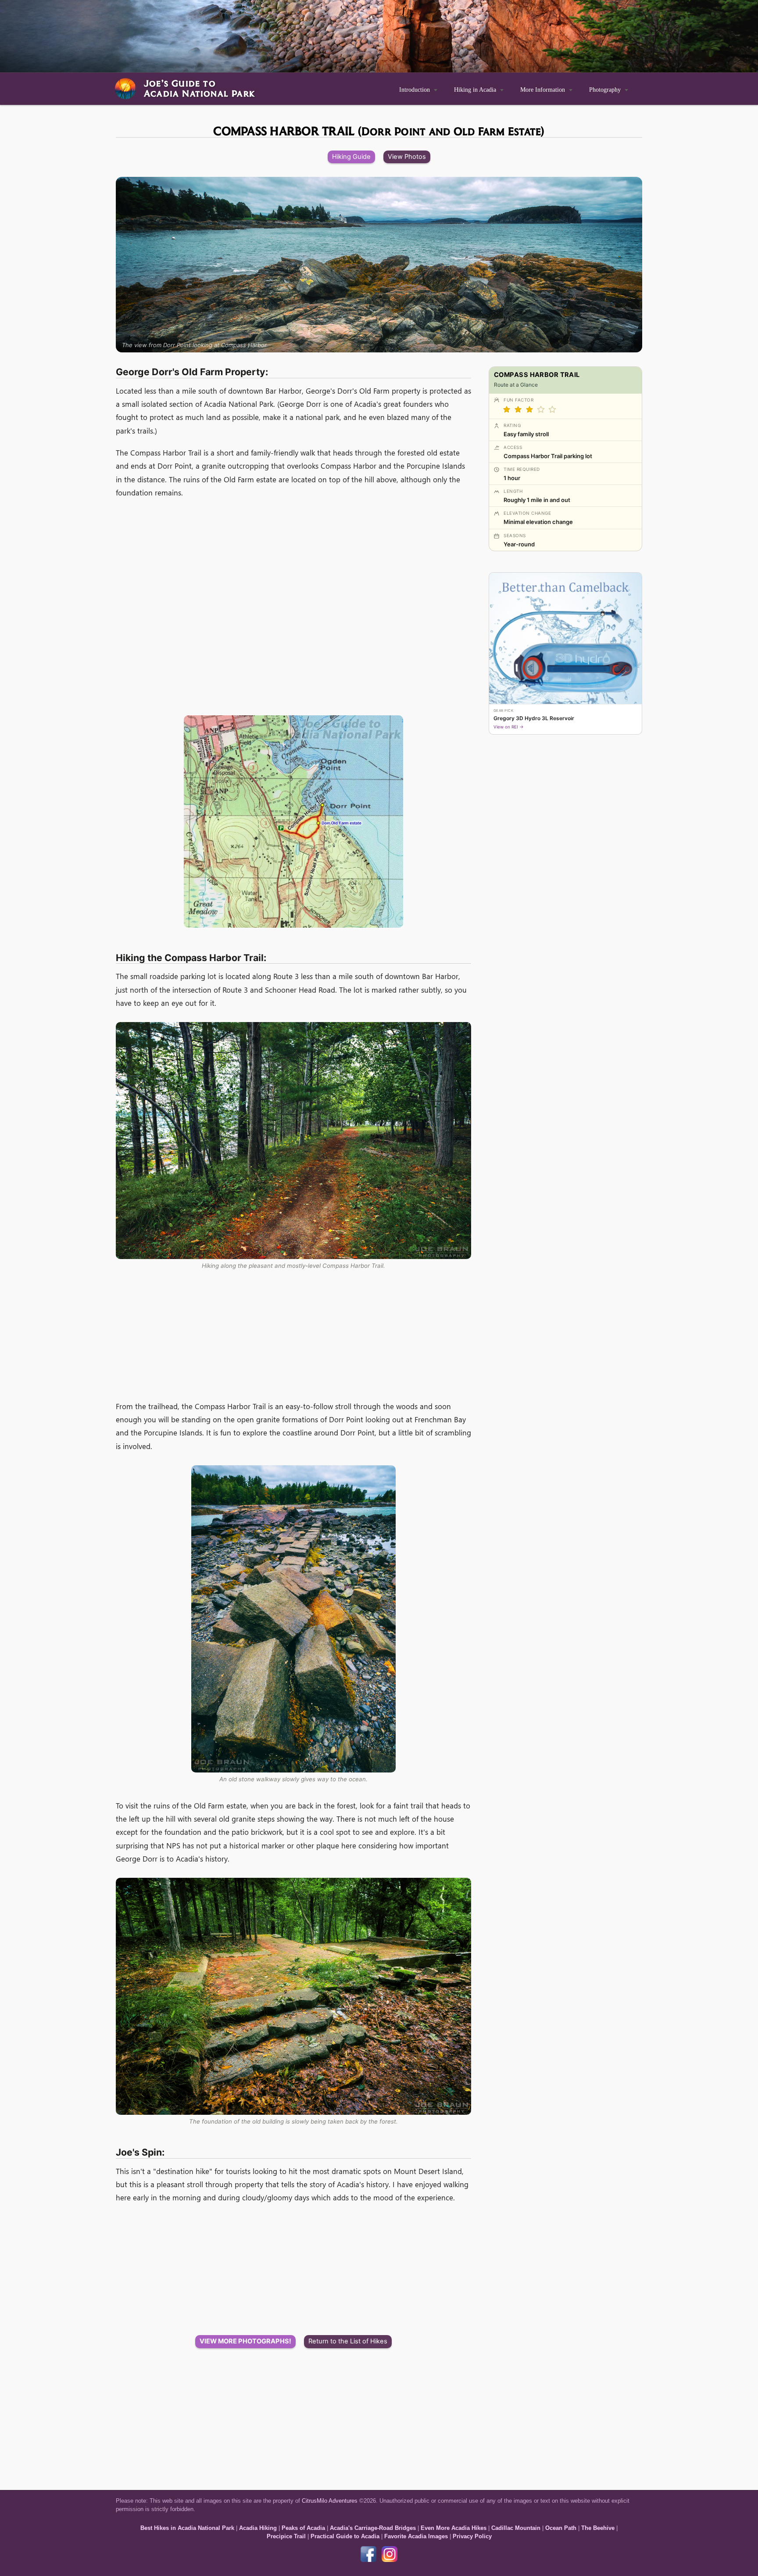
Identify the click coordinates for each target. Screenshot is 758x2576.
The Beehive (598, 2528)
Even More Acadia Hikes (454, 2528)
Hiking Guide (351, 157)
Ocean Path (561, 2528)
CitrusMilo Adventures (330, 2501)
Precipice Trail (286, 2536)
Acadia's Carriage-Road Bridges (373, 2528)
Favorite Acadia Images (416, 2536)
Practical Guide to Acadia (345, 2536)
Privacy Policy (472, 2536)
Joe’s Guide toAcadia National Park (199, 88)
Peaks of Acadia (303, 2528)
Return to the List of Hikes (348, 2341)
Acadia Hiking (258, 2528)
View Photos (407, 157)
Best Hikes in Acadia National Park (187, 2528)
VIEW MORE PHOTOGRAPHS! (245, 2341)
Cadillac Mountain (516, 2528)
